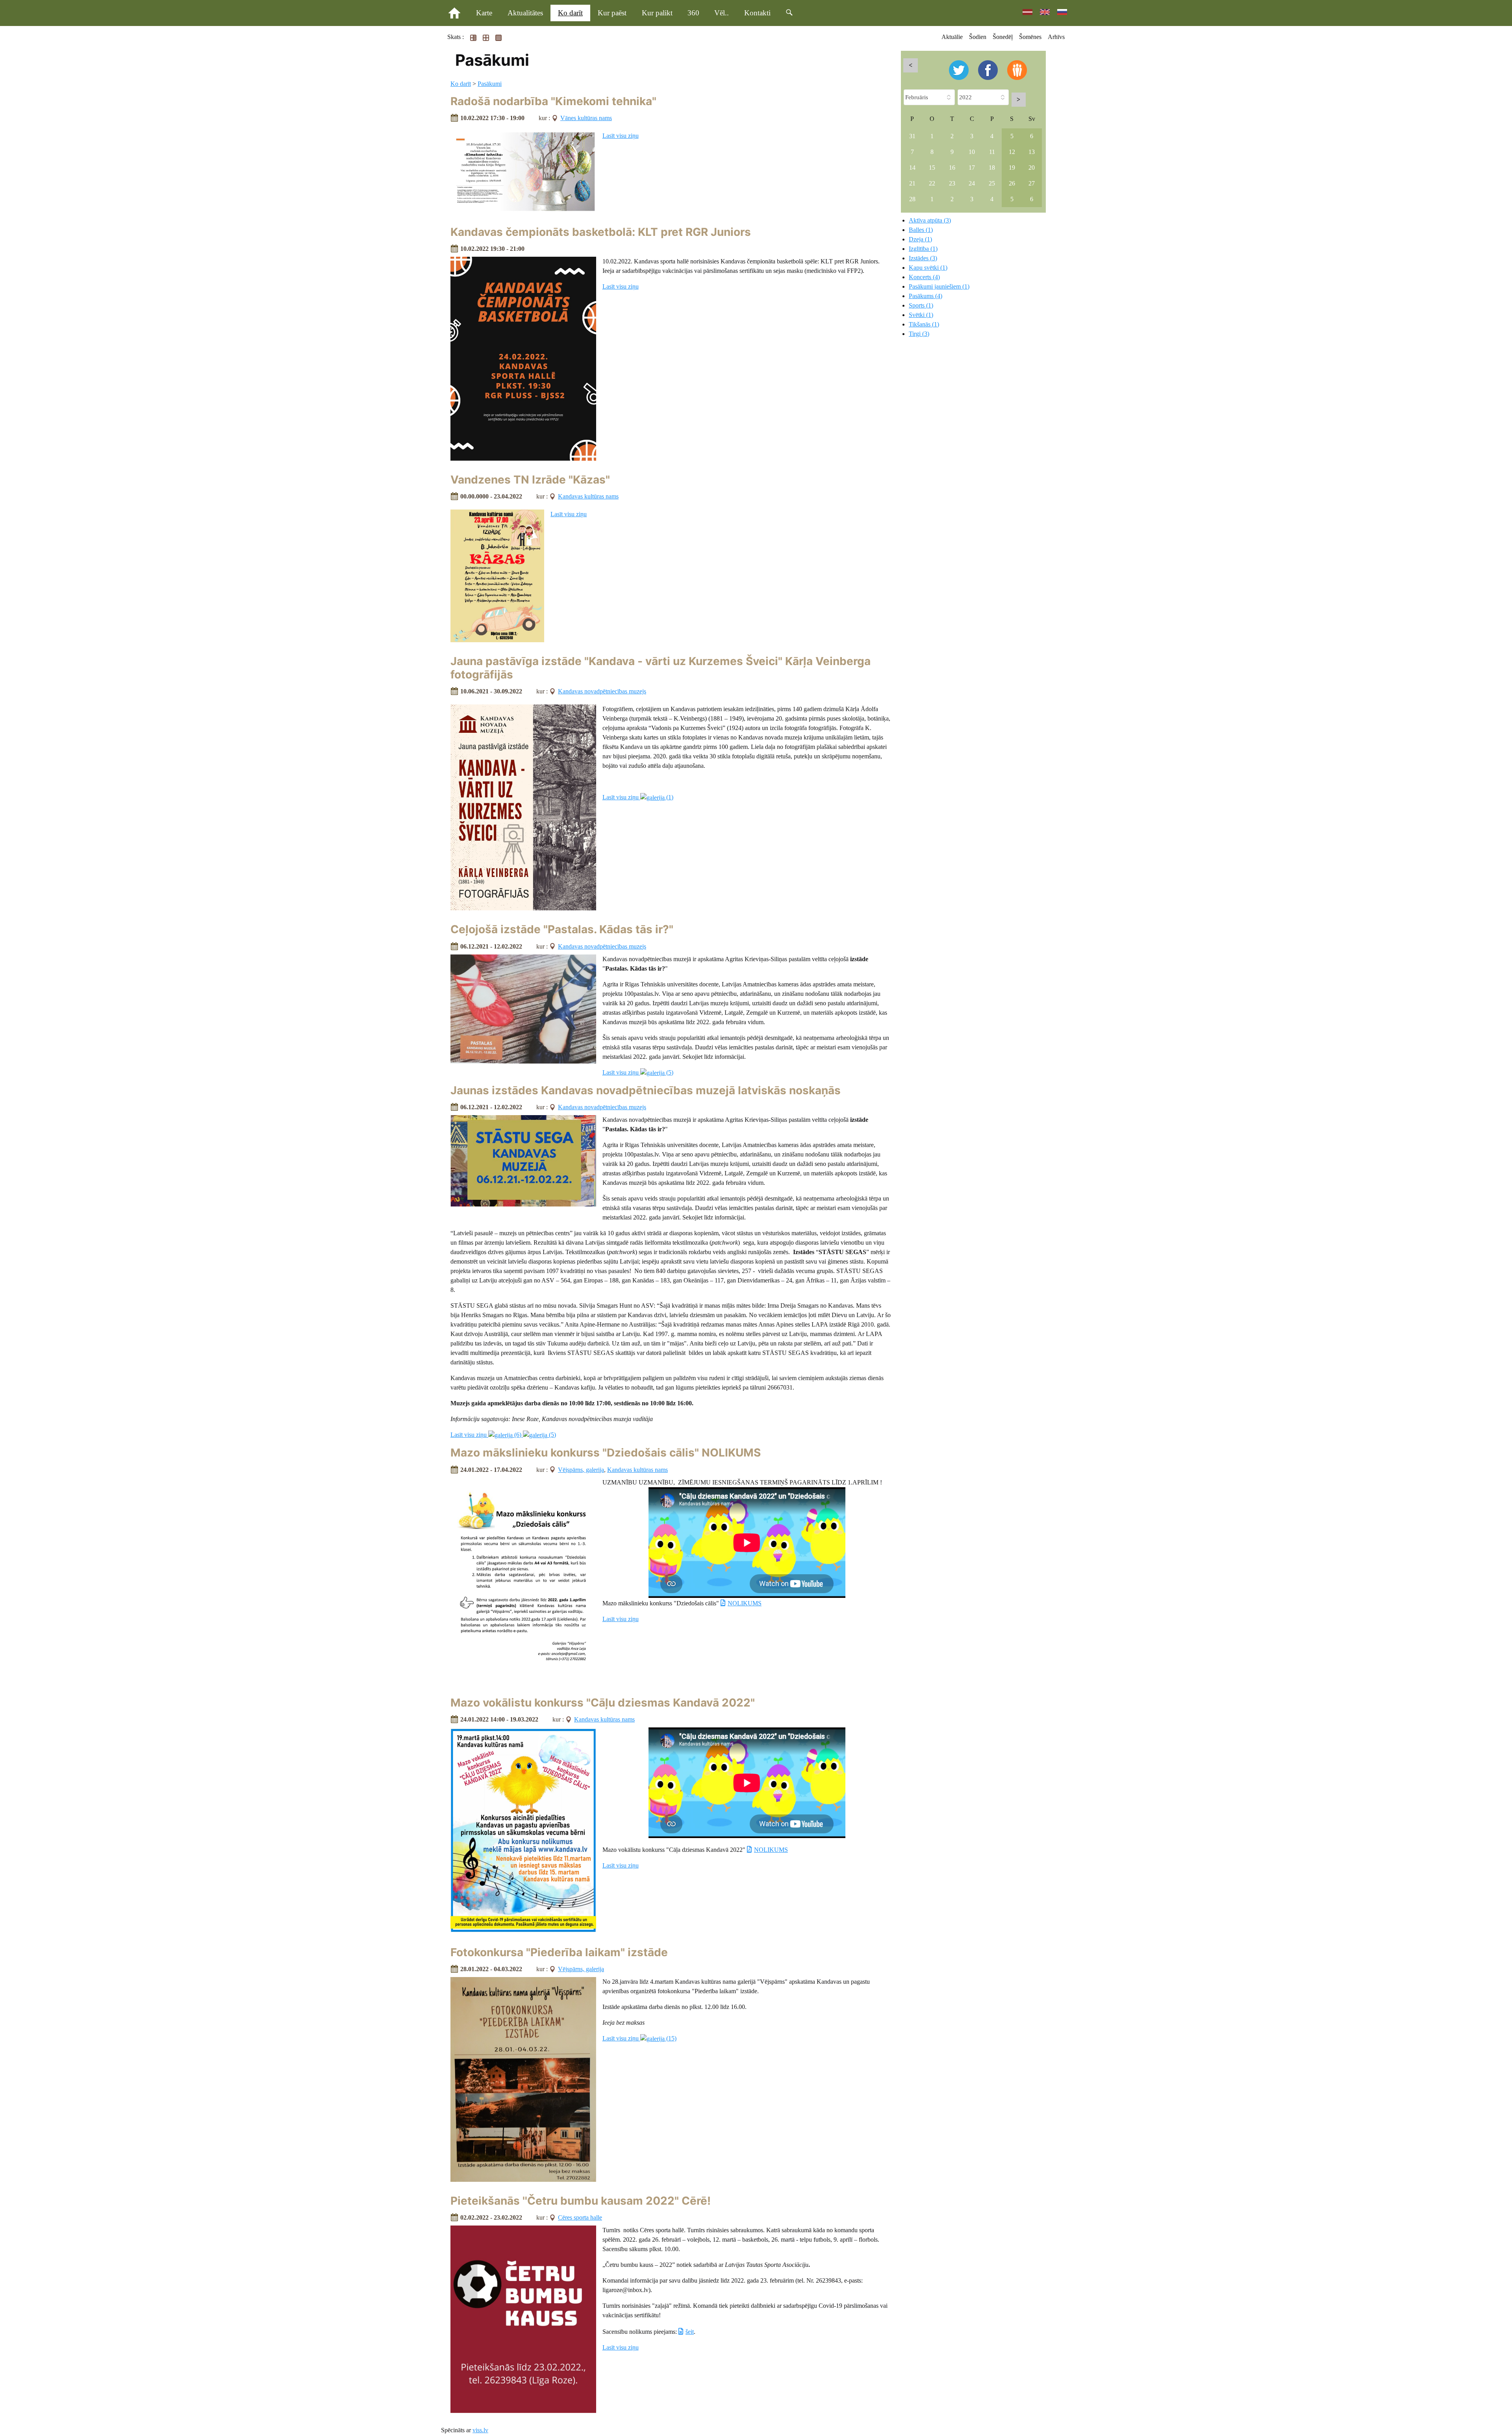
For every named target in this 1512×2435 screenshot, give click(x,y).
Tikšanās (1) (924, 324)
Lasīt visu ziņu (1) (638, 797)
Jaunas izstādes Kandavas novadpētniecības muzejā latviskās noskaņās (646, 1090)
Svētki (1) (921, 315)
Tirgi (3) (919, 334)
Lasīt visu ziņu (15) (639, 2038)
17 (972, 168)
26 (1012, 183)
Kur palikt (657, 13)
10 (972, 152)
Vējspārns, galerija (581, 1470)
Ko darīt (570, 13)
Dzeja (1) (920, 239)
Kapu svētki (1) (928, 268)
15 (932, 168)
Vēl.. (722, 13)
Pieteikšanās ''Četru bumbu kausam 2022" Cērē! (581, 2201)
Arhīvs (1056, 37)
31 (912, 136)
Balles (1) (921, 230)
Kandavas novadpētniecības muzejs (602, 691)
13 (1032, 152)
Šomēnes (1030, 37)
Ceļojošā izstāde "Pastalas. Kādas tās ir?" (562, 929)
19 (1012, 168)
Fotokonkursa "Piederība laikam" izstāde (559, 1952)
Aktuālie (952, 37)
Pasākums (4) (926, 296)
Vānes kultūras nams (586, 118)
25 (992, 183)
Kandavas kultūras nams (588, 496)
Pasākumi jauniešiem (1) (939, 286)
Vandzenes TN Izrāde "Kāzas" (530, 480)
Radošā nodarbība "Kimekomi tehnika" (553, 101)
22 (932, 183)
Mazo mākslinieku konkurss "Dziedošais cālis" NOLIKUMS (606, 1453)
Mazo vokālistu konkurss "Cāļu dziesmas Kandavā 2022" (603, 1703)
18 (992, 168)
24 (972, 183)
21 (912, 183)
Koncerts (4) (924, 277)
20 (1032, 168)
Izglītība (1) (923, 249)
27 (1032, 183)
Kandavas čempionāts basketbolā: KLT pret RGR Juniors (601, 232)
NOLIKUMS (745, 1603)
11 (992, 152)
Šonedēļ (1003, 37)
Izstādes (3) (923, 258)
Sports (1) (921, 305)
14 (912, 168)
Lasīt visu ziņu (621, 136)
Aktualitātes (525, 13)
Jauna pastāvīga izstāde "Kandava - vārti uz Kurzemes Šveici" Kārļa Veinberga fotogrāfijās (661, 668)
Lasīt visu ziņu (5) (638, 1072)
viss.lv (480, 2430)
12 (1012, 152)
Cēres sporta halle (580, 2217)
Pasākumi (490, 84)
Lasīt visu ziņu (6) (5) (503, 1435)
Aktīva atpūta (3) (930, 220)
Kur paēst (612, 13)
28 (912, 199)
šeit (690, 2332)
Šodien (978, 37)
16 (952, 168)
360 (693, 13)
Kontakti (757, 13)
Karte (484, 13)
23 (952, 183)
